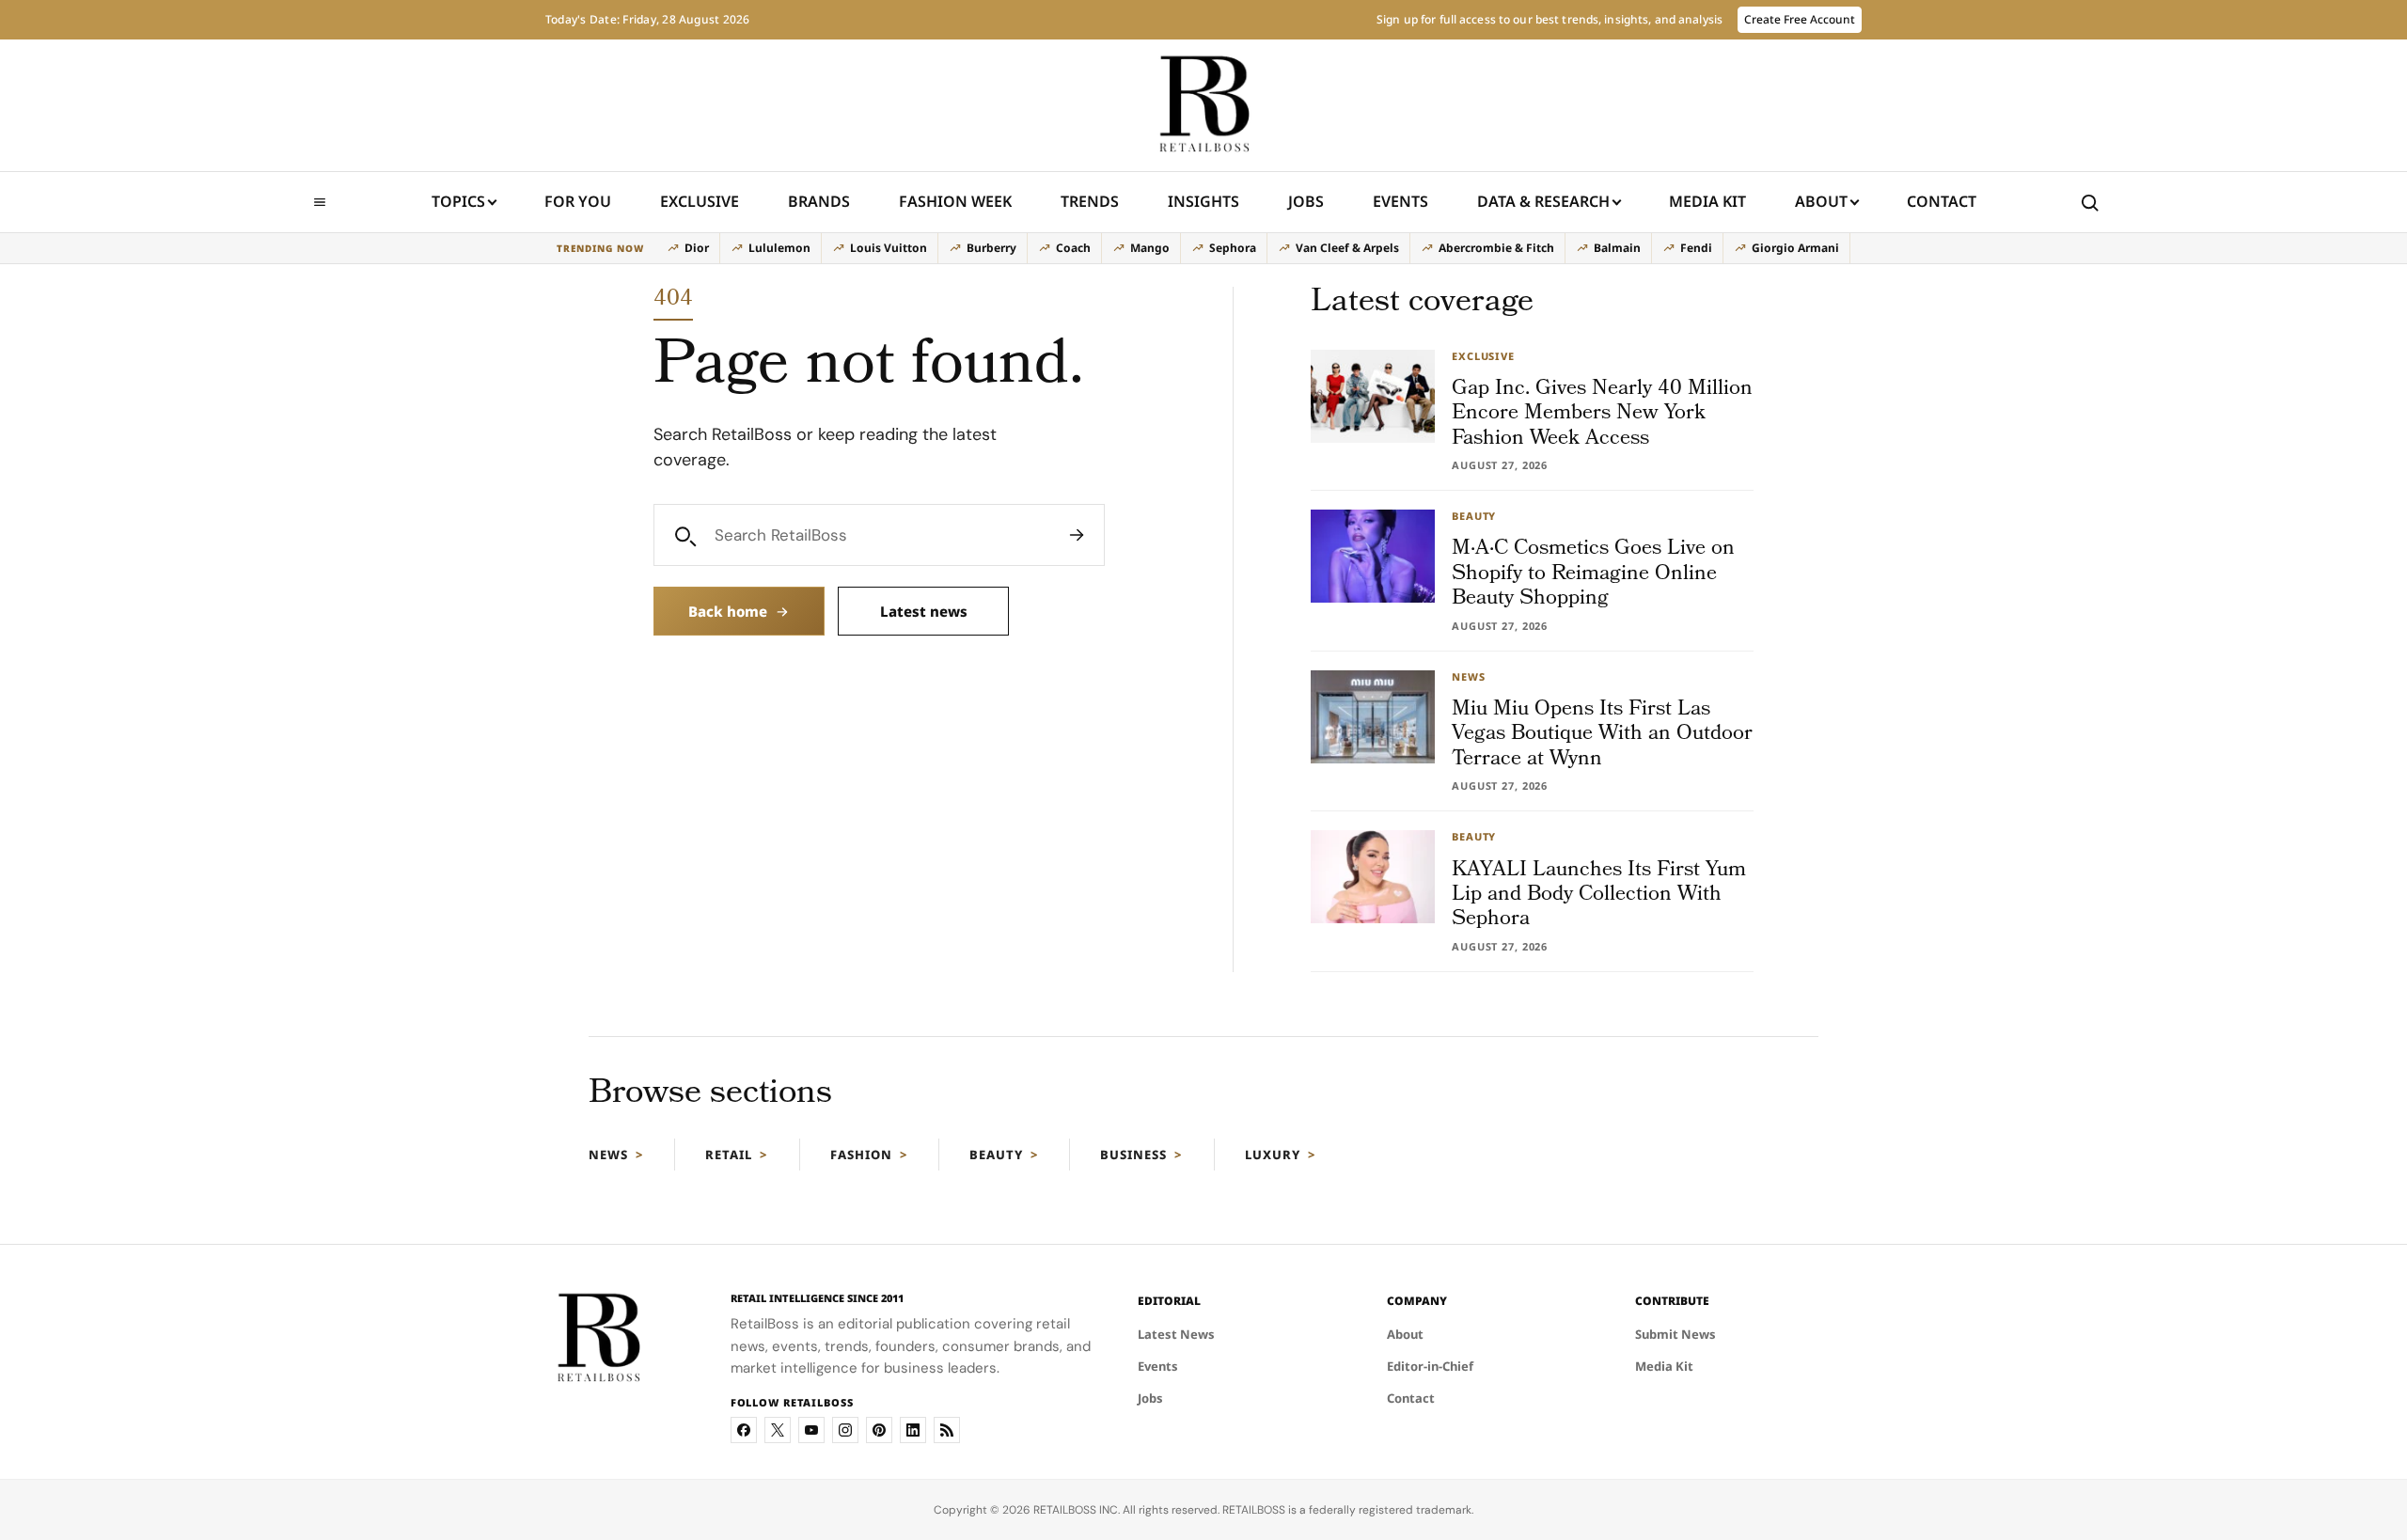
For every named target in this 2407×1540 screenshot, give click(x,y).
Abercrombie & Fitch (1496, 248)
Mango (1150, 248)
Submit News (1675, 1334)
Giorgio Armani (1795, 248)
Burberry (991, 248)
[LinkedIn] (913, 1430)
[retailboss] (1203, 105)
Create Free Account (1800, 19)
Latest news (924, 611)
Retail (729, 1155)
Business (1133, 1155)
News (608, 1155)
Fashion (861, 1155)
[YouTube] (811, 1430)
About (1821, 201)
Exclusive (700, 201)
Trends (1090, 201)
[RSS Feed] (947, 1430)
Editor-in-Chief (1430, 1366)
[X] (778, 1430)
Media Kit (1707, 207)
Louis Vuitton (889, 248)
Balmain (1617, 248)
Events (1400, 201)
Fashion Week (955, 201)
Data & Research (1543, 201)
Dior (697, 248)
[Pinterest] (879, 1430)
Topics (458, 201)
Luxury (1273, 1155)
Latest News (1176, 1334)
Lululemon (779, 248)
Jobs (1306, 201)
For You (578, 201)
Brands (819, 201)
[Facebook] (744, 1430)
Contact (1942, 201)
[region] (1203, 248)
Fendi (1696, 248)
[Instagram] (845, 1430)
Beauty (996, 1155)
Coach (1073, 248)
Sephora (1233, 248)
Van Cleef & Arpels (1347, 248)
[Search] (1077, 535)
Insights (1203, 201)
